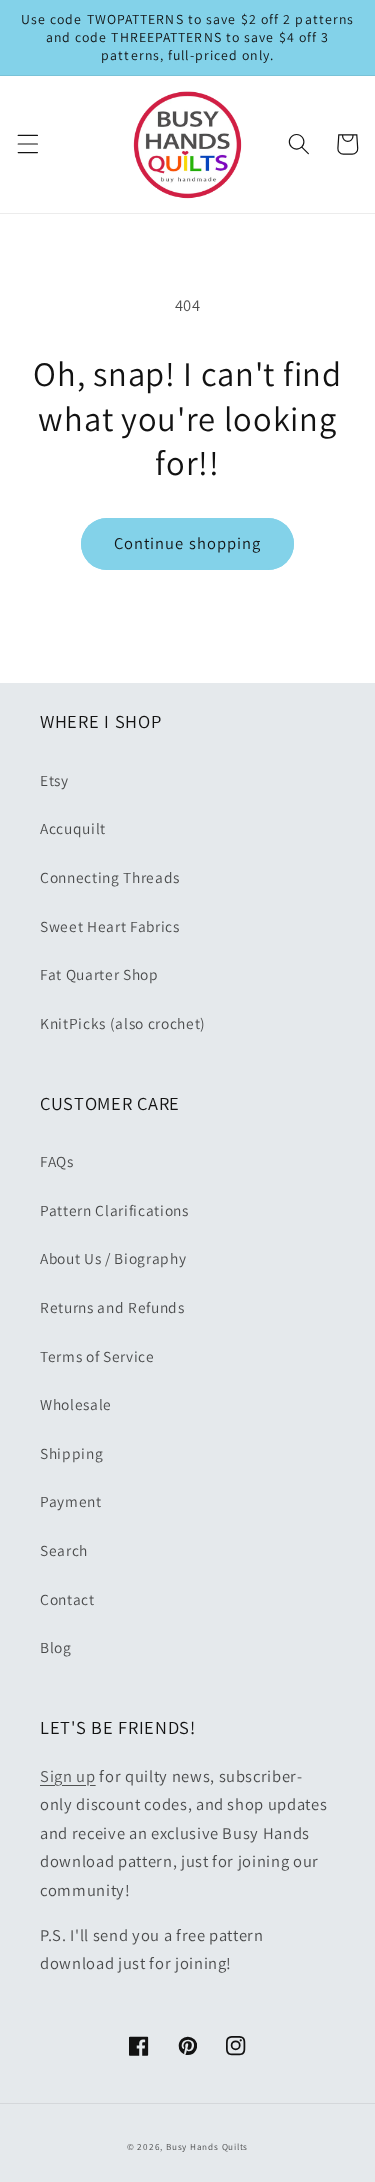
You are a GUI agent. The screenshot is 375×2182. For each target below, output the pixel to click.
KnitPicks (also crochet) (123, 1023)
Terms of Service (97, 1356)
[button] (27, 144)
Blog (56, 1647)
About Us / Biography (113, 1258)
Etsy (54, 780)
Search (64, 1550)
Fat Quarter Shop (99, 974)
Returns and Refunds (112, 1307)
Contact (67, 1599)
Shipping (71, 1453)
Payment (71, 1501)
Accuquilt (73, 828)
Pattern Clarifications (114, 1210)
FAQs (57, 1161)
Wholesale (76, 1404)
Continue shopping (188, 543)
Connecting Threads (110, 877)
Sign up (68, 1776)
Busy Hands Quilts (207, 2147)
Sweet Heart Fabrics (110, 926)
